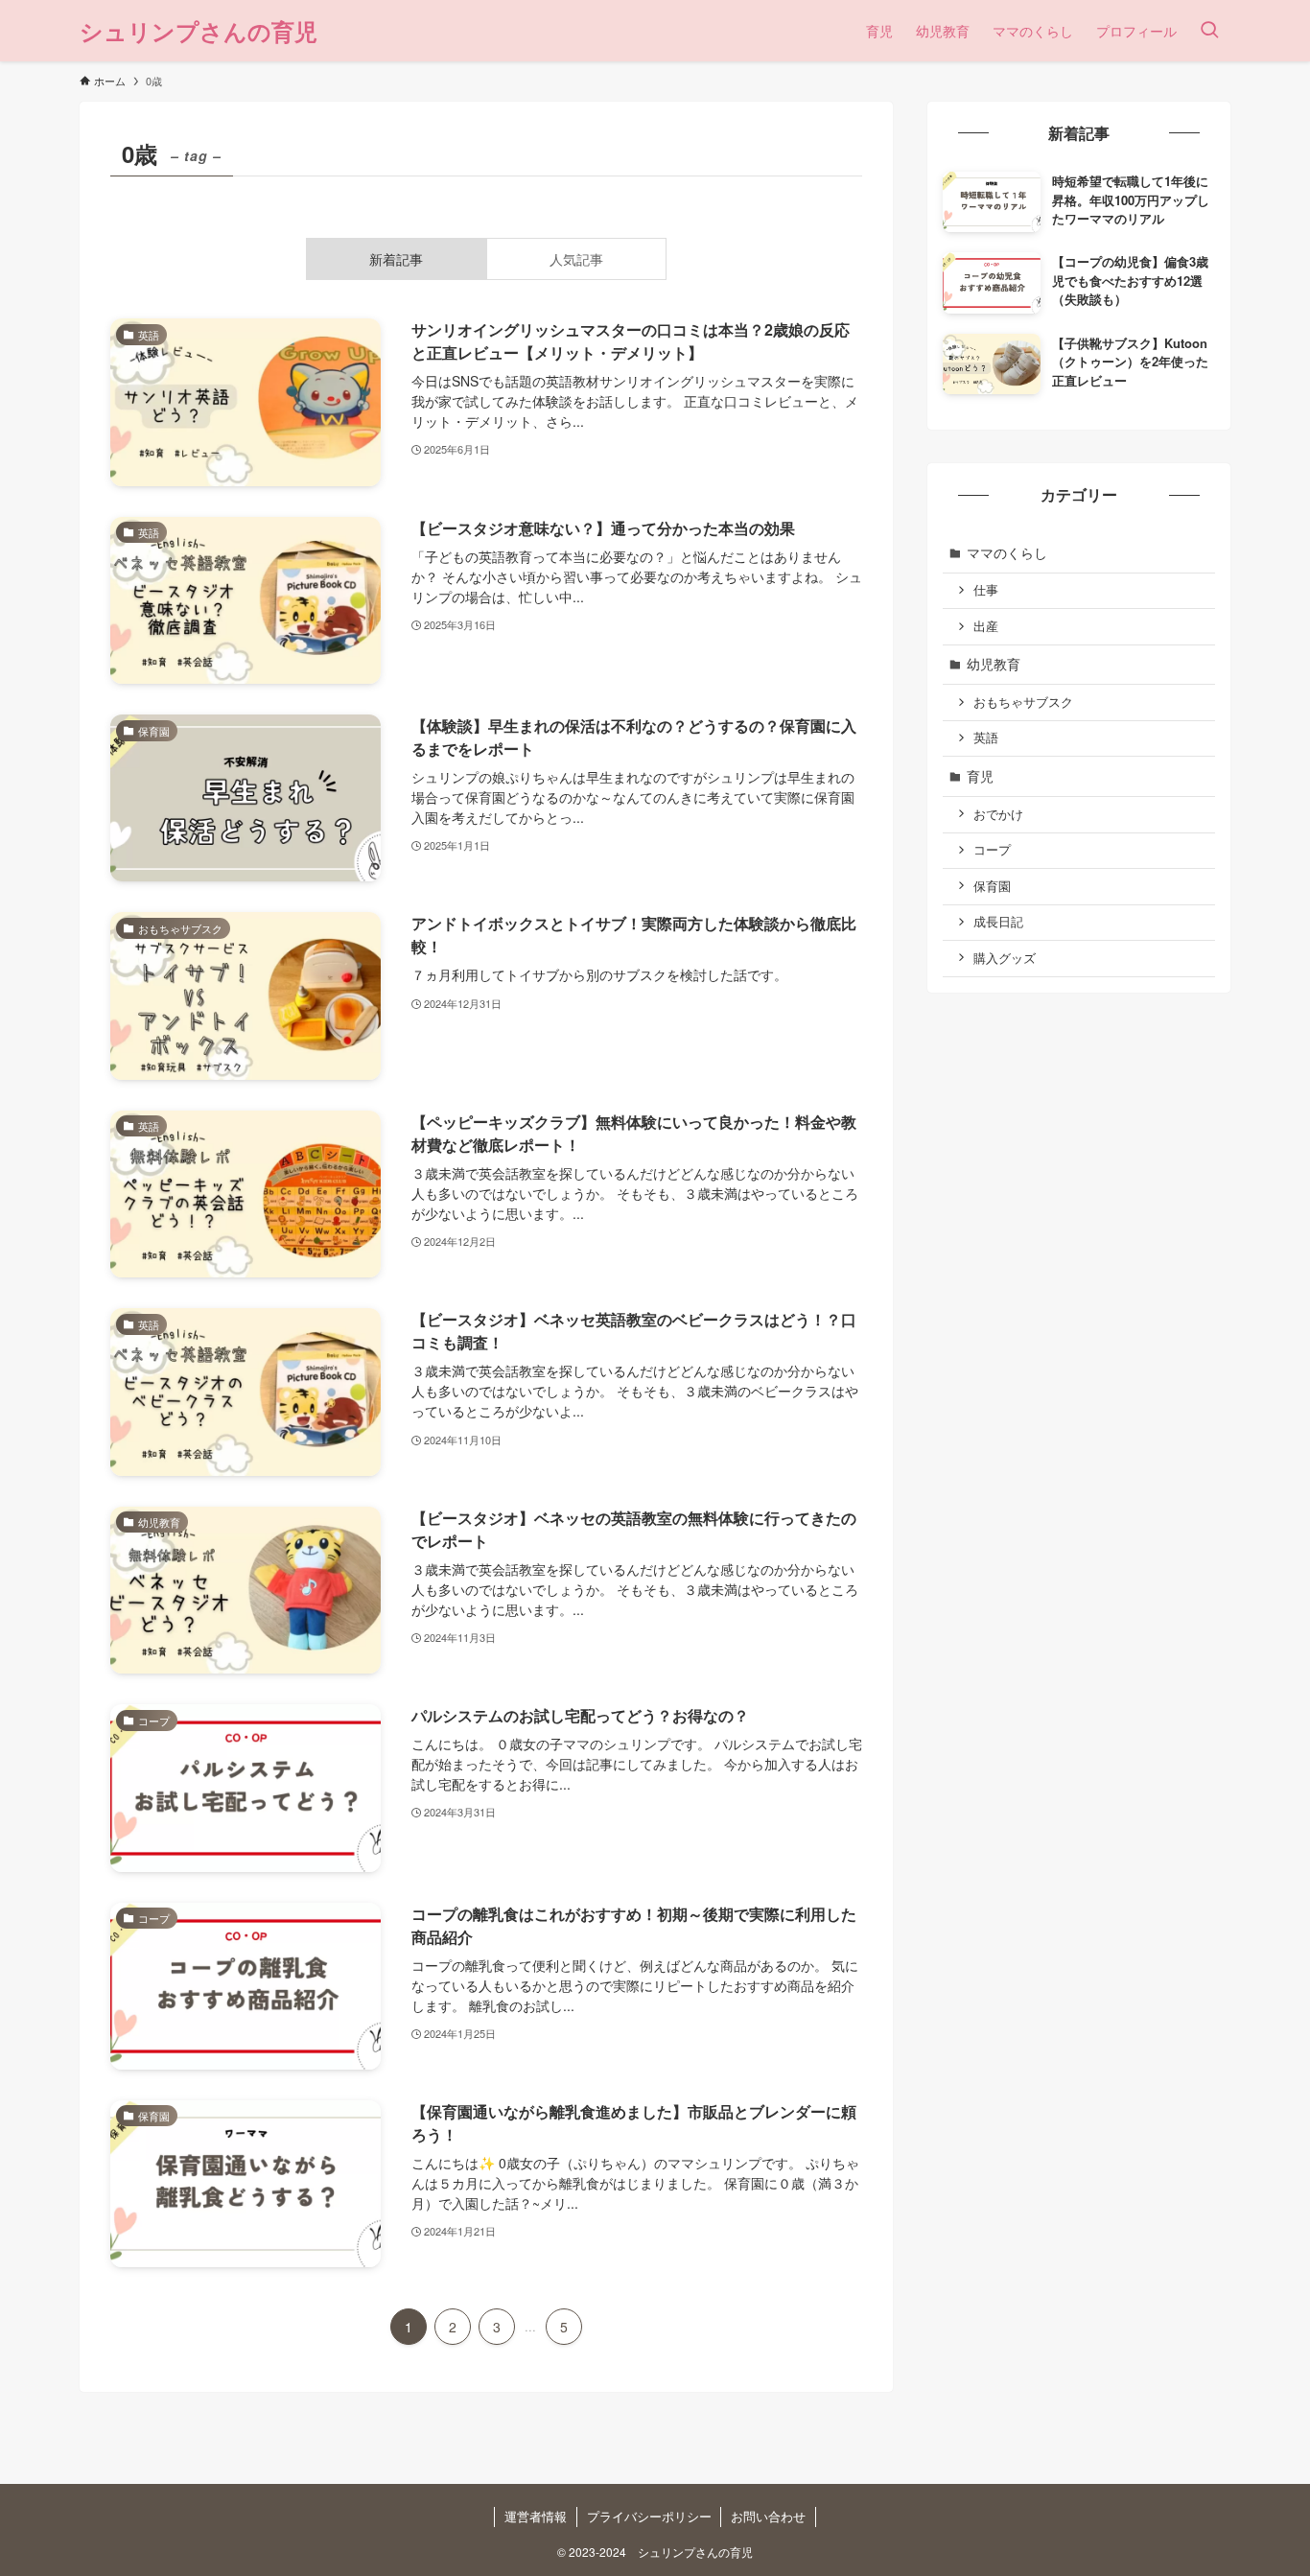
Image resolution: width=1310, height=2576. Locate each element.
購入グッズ (1005, 958)
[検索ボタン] (1209, 31)
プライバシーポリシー (649, 2516)
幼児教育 (994, 664)
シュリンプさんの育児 (199, 31)
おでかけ (998, 814)
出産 (986, 626)
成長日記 (998, 922)
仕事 (986, 590)
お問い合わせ (768, 2516)
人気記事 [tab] (576, 259)
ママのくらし (1007, 552)
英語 (986, 738)
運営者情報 (536, 2516)
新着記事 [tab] (396, 259)
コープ (992, 850)
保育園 (992, 886)
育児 (980, 776)
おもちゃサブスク (1023, 702)
